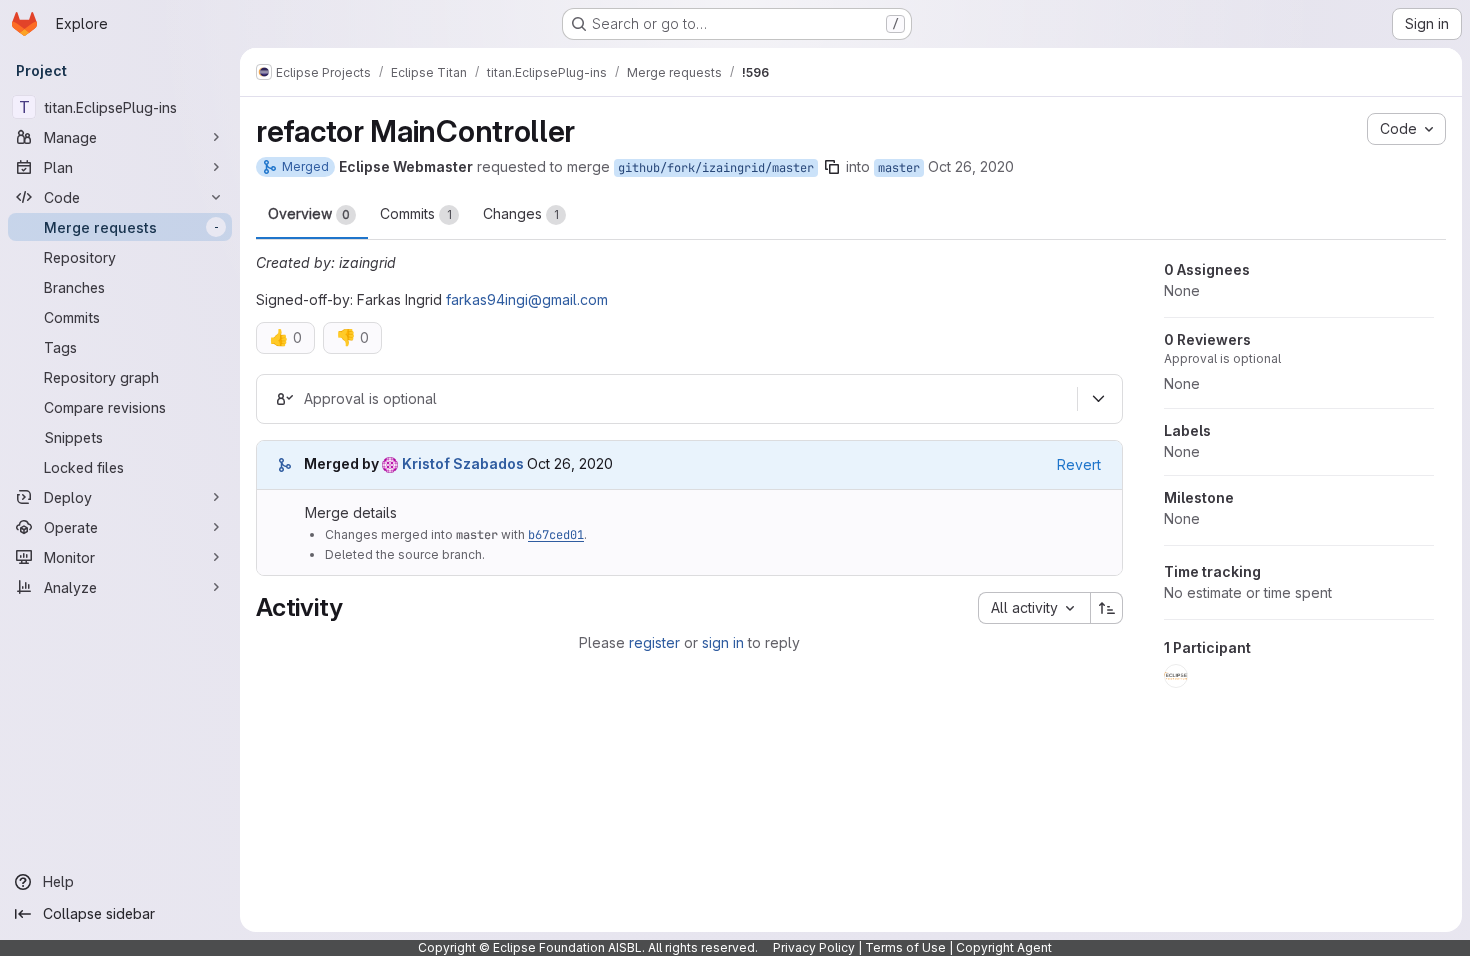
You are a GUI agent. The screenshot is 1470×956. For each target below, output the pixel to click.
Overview (309, 213)
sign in (723, 642)
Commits (416, 213)
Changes (521, 213)
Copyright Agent (1004, 947)
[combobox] (1034, 608)
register (654, 642)
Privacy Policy (814, 947)
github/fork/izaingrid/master (716, 168)
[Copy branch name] (832, 167)
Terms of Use (905, 947)
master (899, 168)
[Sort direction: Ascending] (1107, 608)
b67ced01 (556, 535)
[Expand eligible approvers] (1098, 399)
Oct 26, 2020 (971, 166)
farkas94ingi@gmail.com (527, 299)
